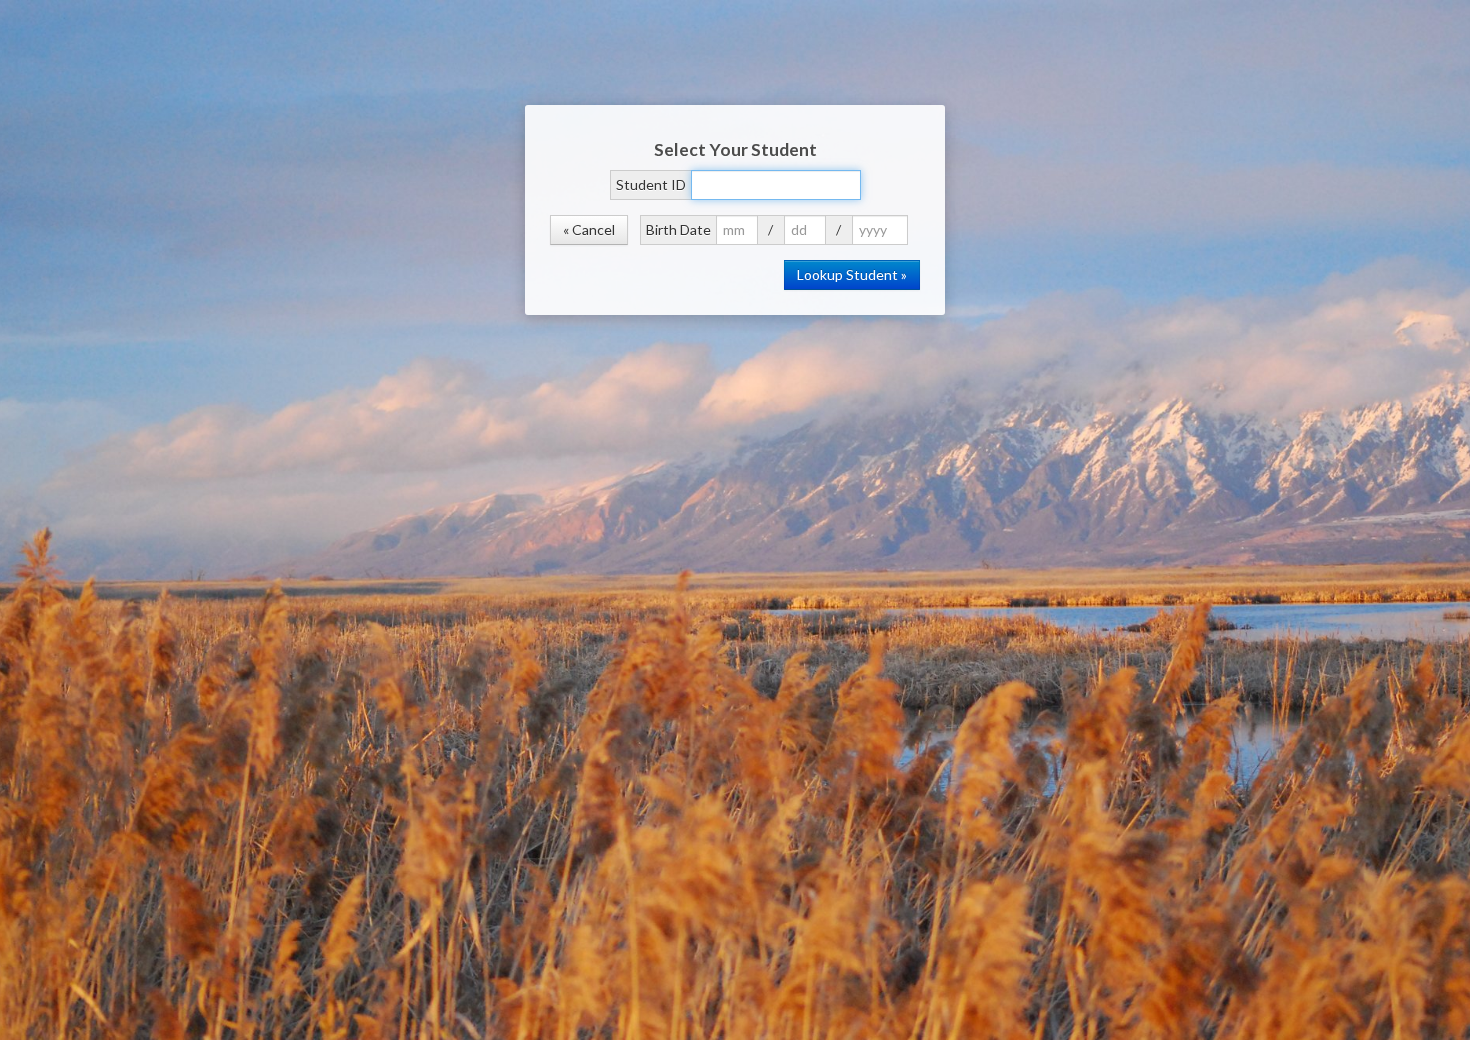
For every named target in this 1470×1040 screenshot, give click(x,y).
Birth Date (678, 229)
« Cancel (589, 229)
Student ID (651, 184)
